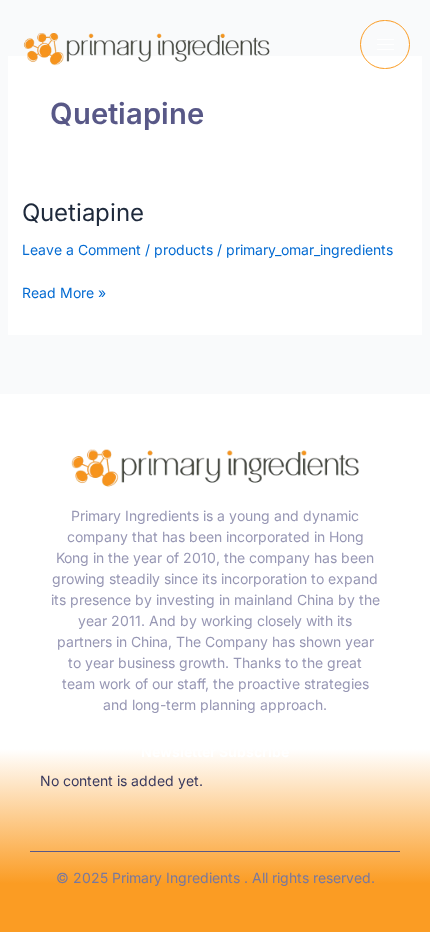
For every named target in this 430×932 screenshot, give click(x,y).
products (183, 249)
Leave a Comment (81, 249)
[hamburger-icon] (385, 44)
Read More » (64, 291)
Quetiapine (83, 212)
